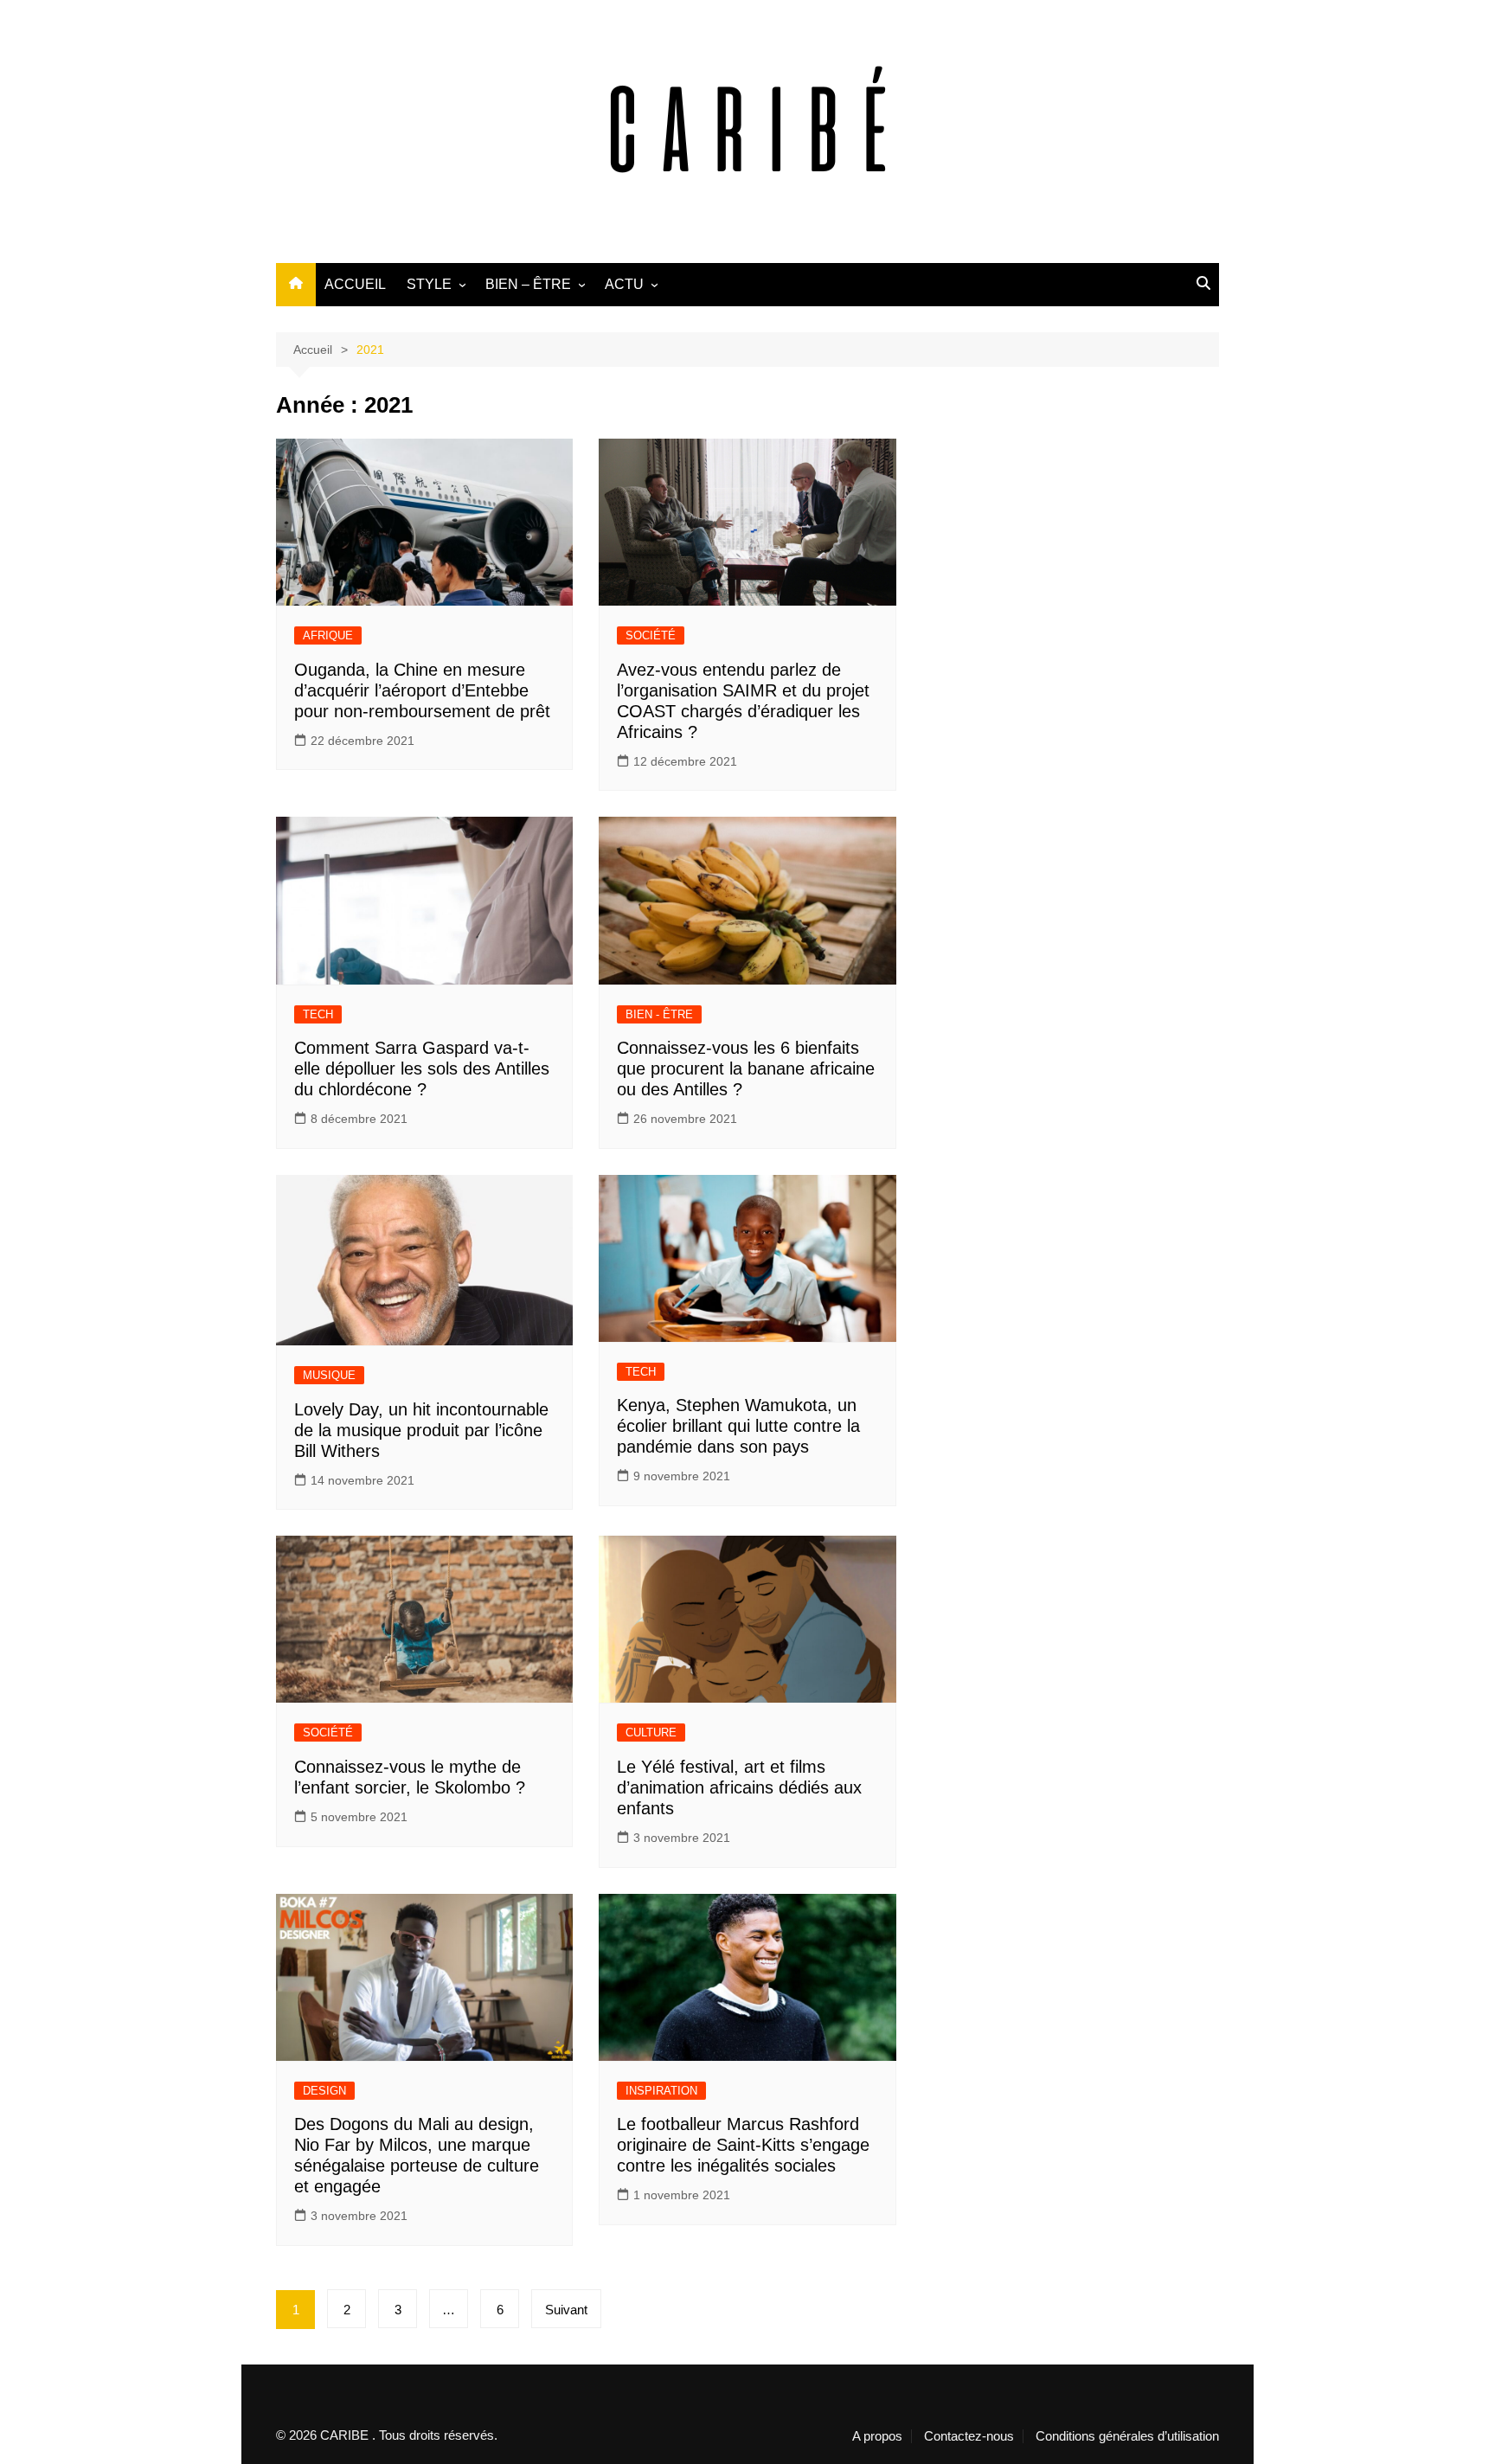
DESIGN (324, 2091)
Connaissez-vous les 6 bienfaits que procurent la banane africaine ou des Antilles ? (746, 1068)
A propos (877, 2436)
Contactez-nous (969, 2436)
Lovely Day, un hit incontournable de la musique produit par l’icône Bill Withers (421, 1430)
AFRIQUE (328, 635)
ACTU (624, 284)
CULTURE (651, 1732)
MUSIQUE (329, 1375)
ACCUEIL (355, 284)
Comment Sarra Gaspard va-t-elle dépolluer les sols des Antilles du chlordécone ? (422, 1068)
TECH (318, 1014)
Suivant (566, 2310)
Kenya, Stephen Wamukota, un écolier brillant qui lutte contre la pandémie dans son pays (738, 1426)
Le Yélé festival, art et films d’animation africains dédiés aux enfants (739, 1787)
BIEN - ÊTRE (659, 1014)
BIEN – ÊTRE (528, 284)
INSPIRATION (661, 2091)
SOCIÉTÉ (651, 635)
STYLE (429, 284)
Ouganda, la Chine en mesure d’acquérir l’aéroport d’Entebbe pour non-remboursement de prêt (422, 690)
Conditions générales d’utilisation (1127, 2436)
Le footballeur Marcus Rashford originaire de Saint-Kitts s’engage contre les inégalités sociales (743, 2145)
